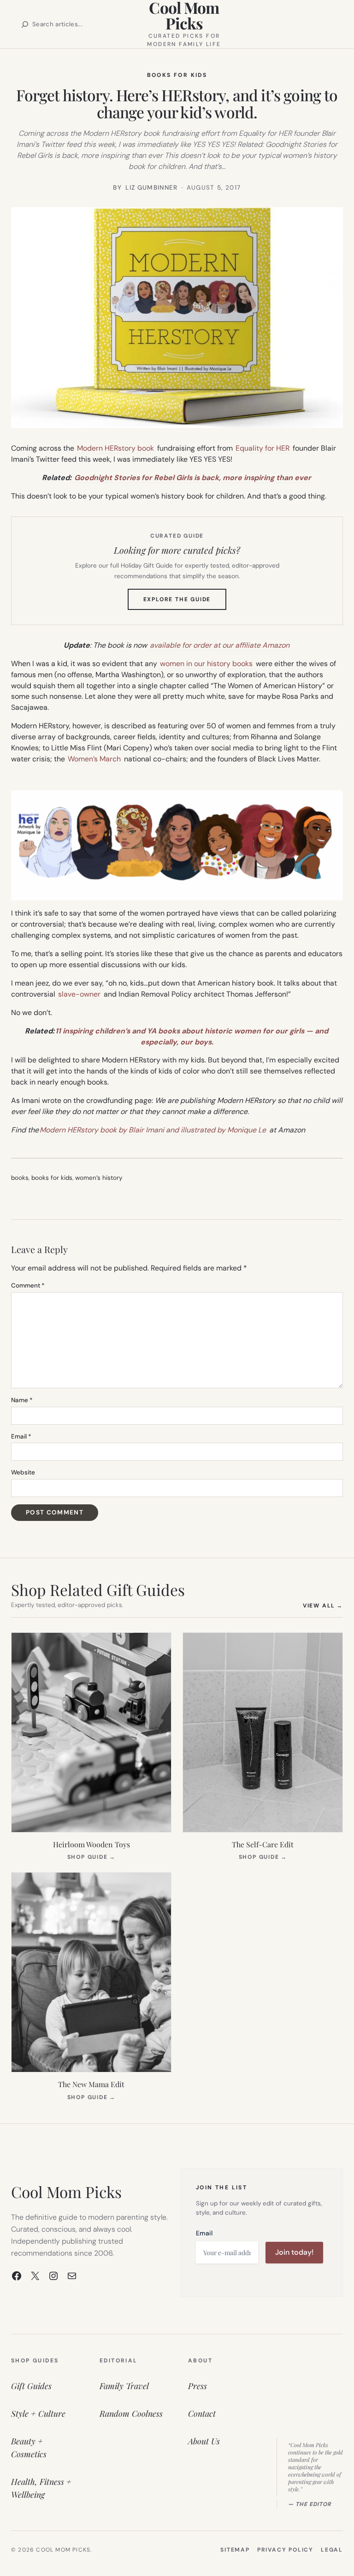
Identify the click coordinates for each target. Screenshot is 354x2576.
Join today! (294, 2252)
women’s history (99, 1178)
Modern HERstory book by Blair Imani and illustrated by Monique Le (153, 1130)
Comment (28, 1285)
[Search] (25, 24)
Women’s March (94, 759)
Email (21, 1436)
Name (22, 1400)
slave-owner (79, 994)
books (20, 1178)
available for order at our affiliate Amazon (220, 645)
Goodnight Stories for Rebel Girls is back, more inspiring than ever (193, 478)
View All (323, 1605)
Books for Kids (177, 75)
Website (23, 1472)
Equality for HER (263, 448)
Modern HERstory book (115, 448)
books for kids (52, 1178)
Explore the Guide (185, 603)
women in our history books (206, 664)
